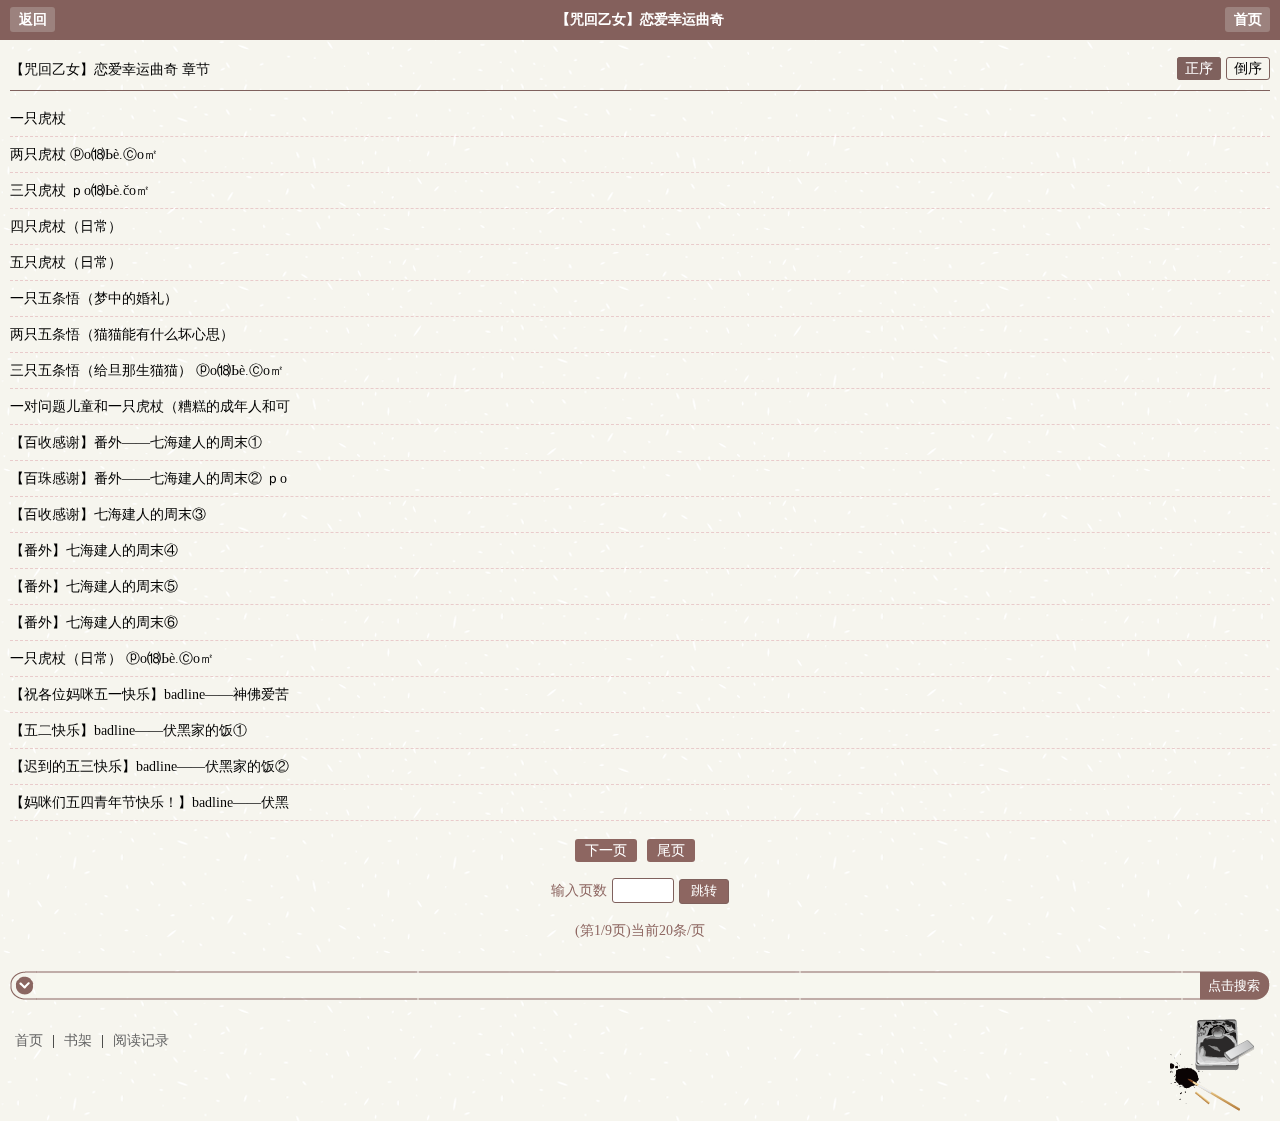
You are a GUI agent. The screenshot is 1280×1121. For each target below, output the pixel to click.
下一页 (606, 850)
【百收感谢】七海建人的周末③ (108, 514)
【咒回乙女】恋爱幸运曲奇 (640, 19)
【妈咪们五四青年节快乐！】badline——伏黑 (149, 802)
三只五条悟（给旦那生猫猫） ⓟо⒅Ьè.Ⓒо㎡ (147, 370)
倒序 (1248, 68)
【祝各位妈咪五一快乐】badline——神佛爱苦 (149, 694)
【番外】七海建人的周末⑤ (94, 586)
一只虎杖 (38, 118)
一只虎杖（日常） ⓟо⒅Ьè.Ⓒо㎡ (112, 658)
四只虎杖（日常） (66, 226)
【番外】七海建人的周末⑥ (94, 622)
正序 (1199, 68)
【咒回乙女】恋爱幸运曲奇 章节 (110, 69)
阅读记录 (141, 1040)
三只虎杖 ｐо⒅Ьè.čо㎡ (80, 190)
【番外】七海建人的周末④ (94, 550)
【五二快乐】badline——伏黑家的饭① (128, 730)
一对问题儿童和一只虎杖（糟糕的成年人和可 (150, 406)
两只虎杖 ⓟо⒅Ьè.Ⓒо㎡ (84, 154)
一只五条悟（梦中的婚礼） (94, 298)
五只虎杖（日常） (66, 262)
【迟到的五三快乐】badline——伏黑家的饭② (149, 766)
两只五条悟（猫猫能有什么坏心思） (122, 334)
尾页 (671, 850)
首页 (1248, 19)
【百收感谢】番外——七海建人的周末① (136, 442)
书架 (78, 1040)
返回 (33, 19)
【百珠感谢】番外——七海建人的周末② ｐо (148, 478)
